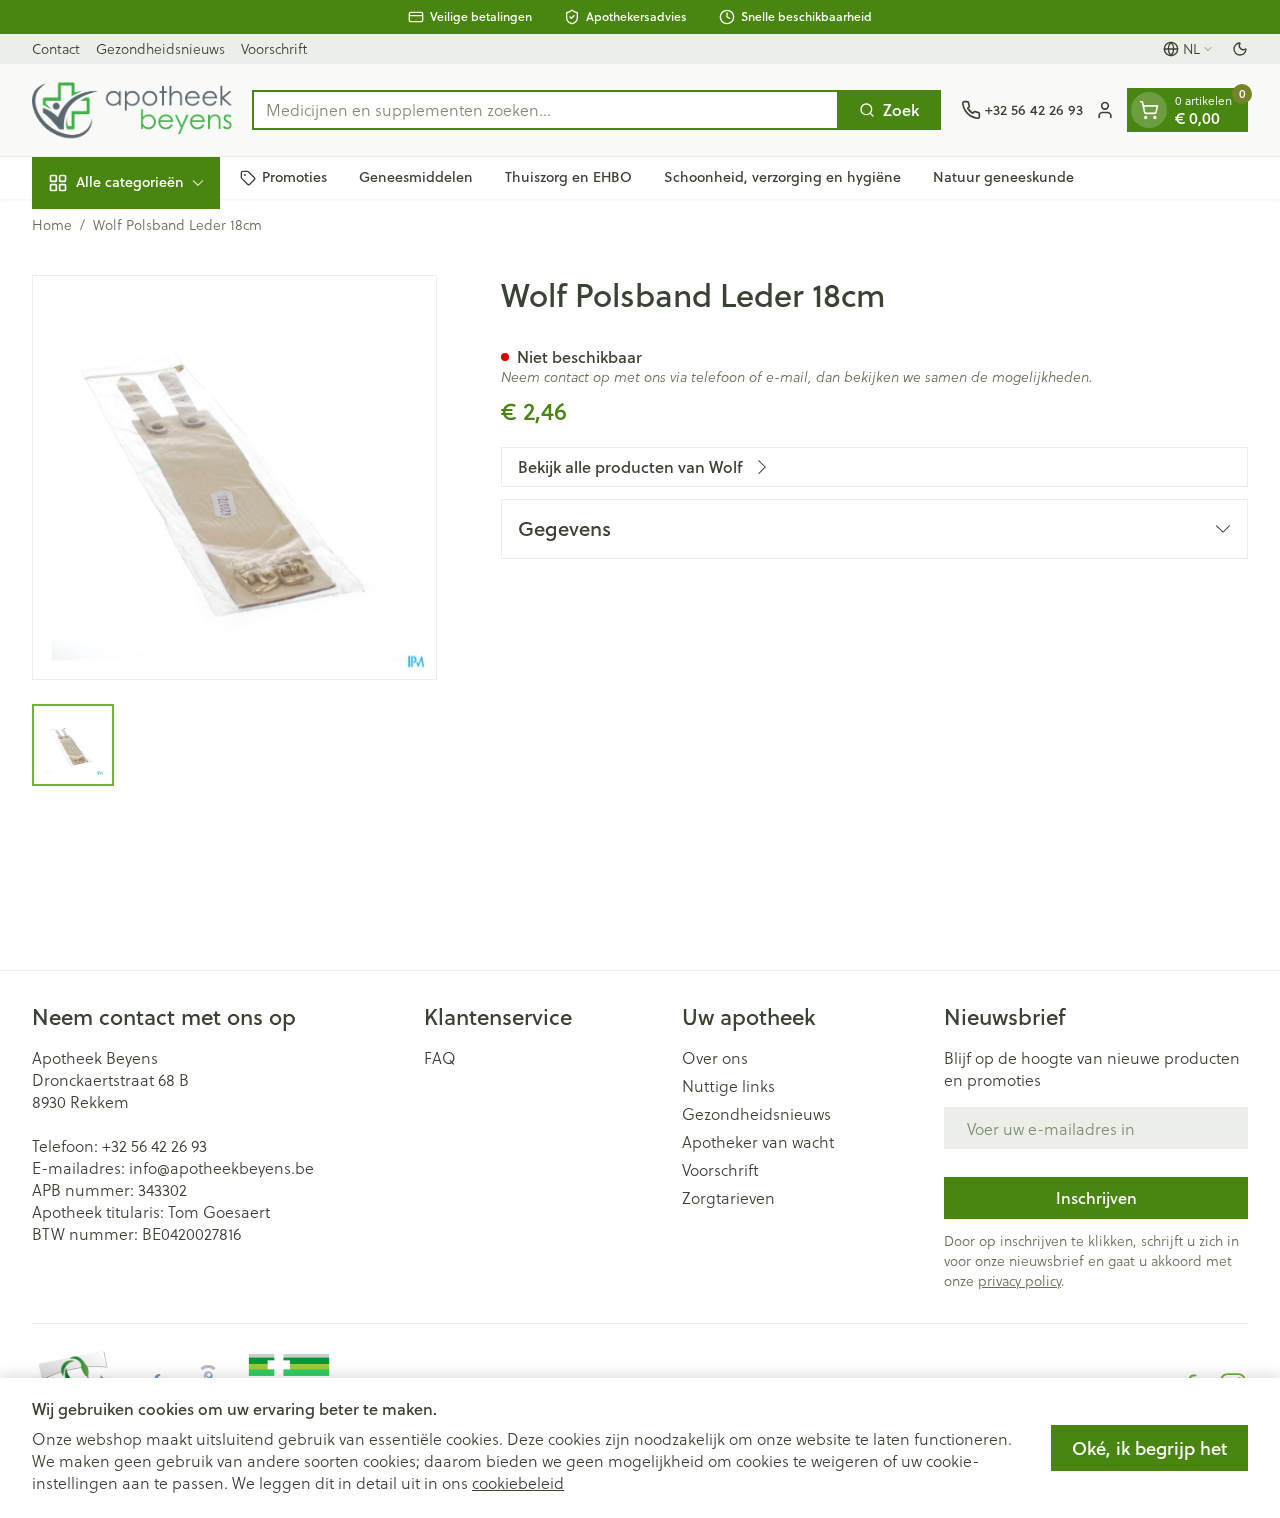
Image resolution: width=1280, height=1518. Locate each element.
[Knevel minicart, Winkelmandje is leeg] (1149, 110)
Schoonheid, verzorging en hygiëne (782, 177)
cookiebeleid (518, 1482)
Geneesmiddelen (416, 177)
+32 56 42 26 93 (154, 1145)
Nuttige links (728, 1086)
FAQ (440, 1058)
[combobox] (545, 110)
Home (52, 225)
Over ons (715, 1058)
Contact (56, 48)
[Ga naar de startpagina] (132, 110)
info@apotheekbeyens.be (221, 1167)
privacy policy (1019, 1280)
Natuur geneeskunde (1003, 177)
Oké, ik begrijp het (1149, 1448)
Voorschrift (274, 48)
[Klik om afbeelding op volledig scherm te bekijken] (234, 477)
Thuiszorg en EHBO (568, 177)
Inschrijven (1096, 1197)
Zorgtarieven (728, 1198)
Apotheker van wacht (758, 1142)
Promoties (294, 177)
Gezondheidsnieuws (160, 48)
